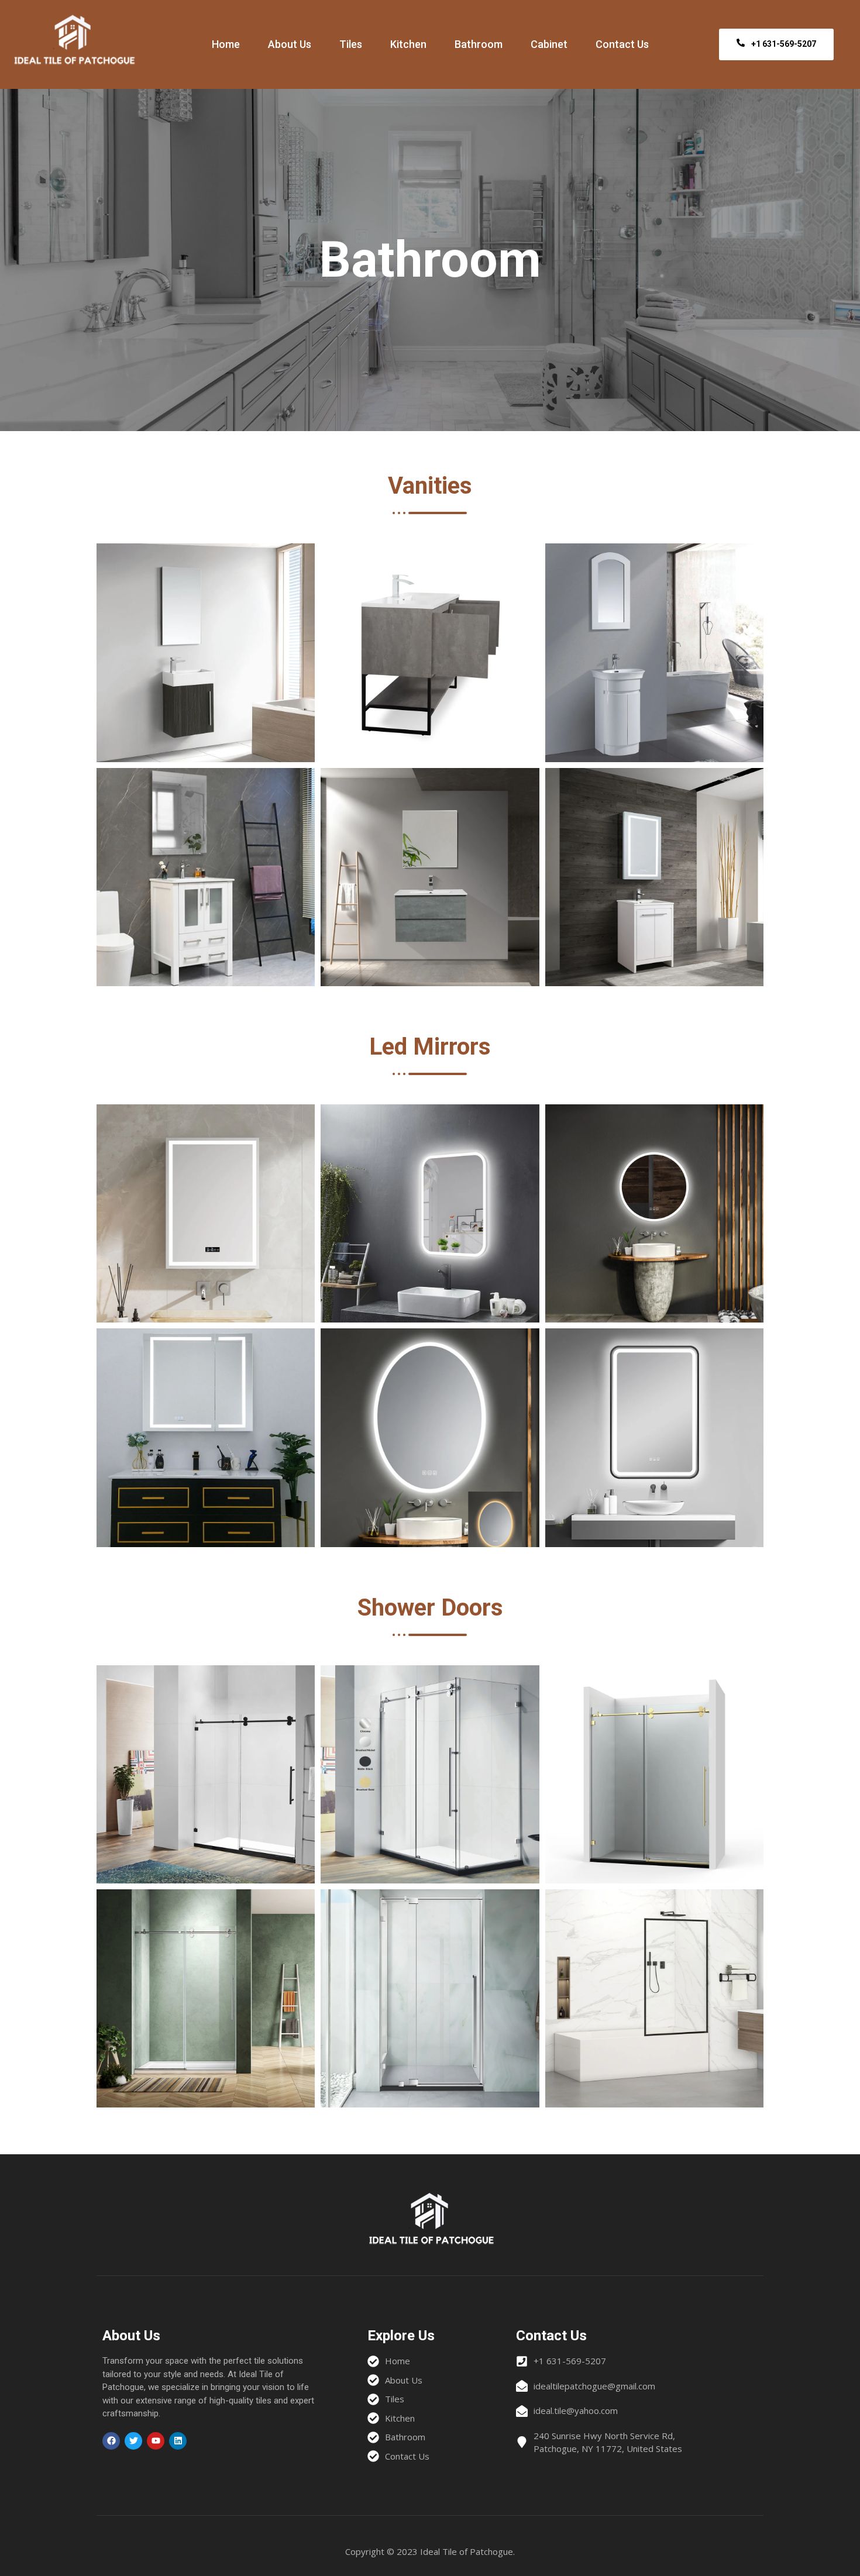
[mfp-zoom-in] (206, 649)
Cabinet (549, 44)
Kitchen (408, 44)
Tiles (351, 44)
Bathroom (479, 44)
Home (226, 44)
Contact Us (622, 44)
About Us (290, 44)
